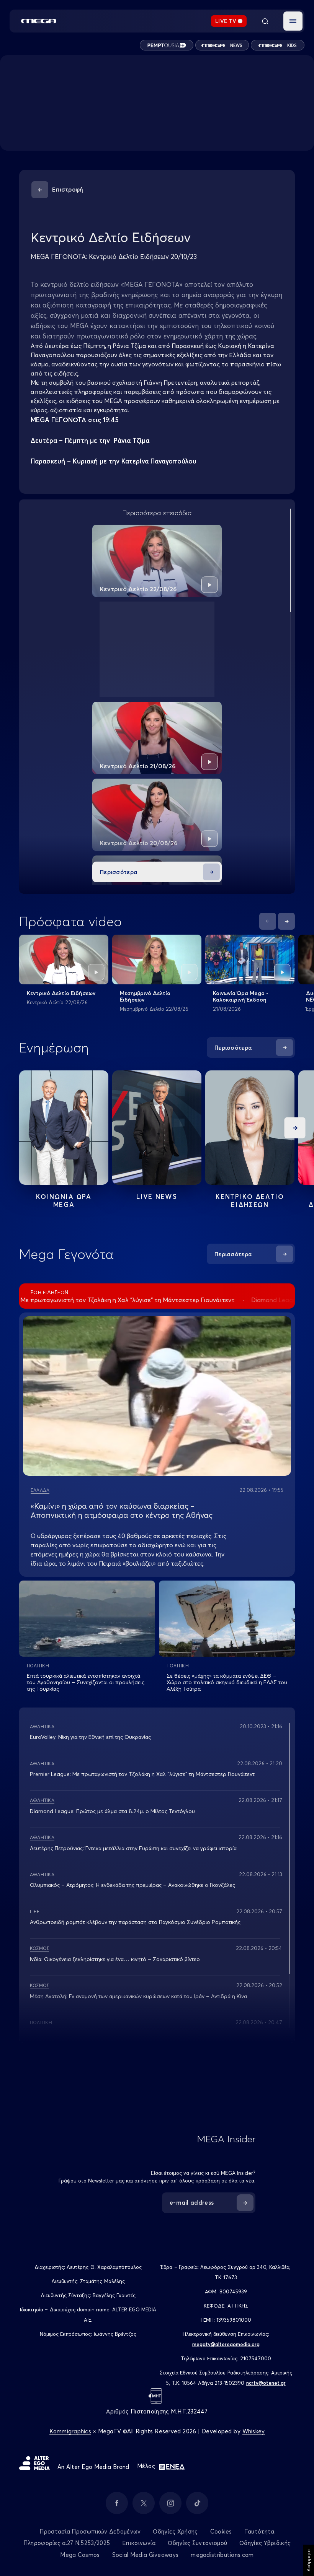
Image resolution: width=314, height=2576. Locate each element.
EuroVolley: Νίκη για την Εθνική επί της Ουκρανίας (90, 1737)
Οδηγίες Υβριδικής (265, 2543)
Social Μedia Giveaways (146, 2555)
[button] (293, 21)
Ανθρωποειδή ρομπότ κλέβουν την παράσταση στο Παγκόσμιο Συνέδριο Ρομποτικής (135, 1922)
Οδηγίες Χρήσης (175, 2531)
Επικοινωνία (139, 2543)
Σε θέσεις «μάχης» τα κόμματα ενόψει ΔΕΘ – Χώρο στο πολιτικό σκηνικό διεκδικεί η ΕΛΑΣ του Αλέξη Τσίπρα (227, 1682)
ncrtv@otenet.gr (266, 2383)
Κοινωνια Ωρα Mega (64, 1200)
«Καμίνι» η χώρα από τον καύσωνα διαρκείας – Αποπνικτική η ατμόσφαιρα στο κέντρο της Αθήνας (122, 1510)
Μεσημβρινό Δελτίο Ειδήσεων (145, 996)
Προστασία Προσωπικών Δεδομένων (90, 2531)
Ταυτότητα (259, 2531)
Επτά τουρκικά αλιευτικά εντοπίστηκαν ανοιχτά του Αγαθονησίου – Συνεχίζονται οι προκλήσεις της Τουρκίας (86, 1682)
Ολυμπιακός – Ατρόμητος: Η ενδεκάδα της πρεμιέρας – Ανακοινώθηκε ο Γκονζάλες (132, 1885)
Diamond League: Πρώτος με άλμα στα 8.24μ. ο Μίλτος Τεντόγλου (112, 1811)
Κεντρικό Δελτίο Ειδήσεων (61, 993)
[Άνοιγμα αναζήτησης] (265, 21)
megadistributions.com (222, 2555)
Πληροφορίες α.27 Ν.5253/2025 (67, 2543)
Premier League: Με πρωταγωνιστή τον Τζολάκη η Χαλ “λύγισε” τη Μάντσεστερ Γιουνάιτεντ (142, 1774)
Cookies (221, 2531)
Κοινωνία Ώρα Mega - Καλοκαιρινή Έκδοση (241, 996)
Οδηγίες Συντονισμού (197, 2543)
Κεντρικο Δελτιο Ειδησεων (250, 1200)
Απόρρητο (308, 2560)
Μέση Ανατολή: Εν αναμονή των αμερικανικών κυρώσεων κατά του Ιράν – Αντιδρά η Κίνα (138, 1996)
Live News (157, 1196)
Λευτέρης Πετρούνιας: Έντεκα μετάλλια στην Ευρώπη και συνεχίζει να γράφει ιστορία (133, 1848)
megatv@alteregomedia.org (226, 2344)
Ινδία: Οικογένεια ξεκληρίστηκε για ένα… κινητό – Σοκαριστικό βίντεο (115, 1959)
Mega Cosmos (80, 2555)
